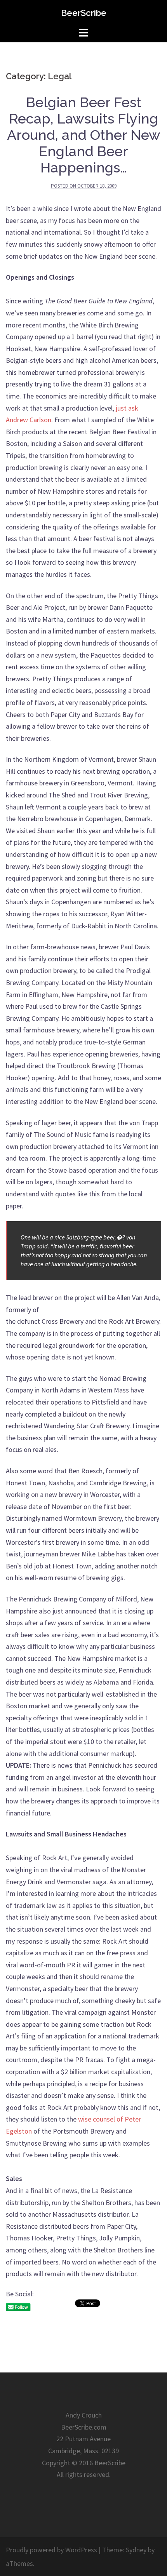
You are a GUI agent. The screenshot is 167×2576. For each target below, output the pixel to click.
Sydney (136, 2550)
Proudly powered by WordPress (51, 2550)
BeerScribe (84, 13)
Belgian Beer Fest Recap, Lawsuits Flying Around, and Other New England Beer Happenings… (84, 135)
